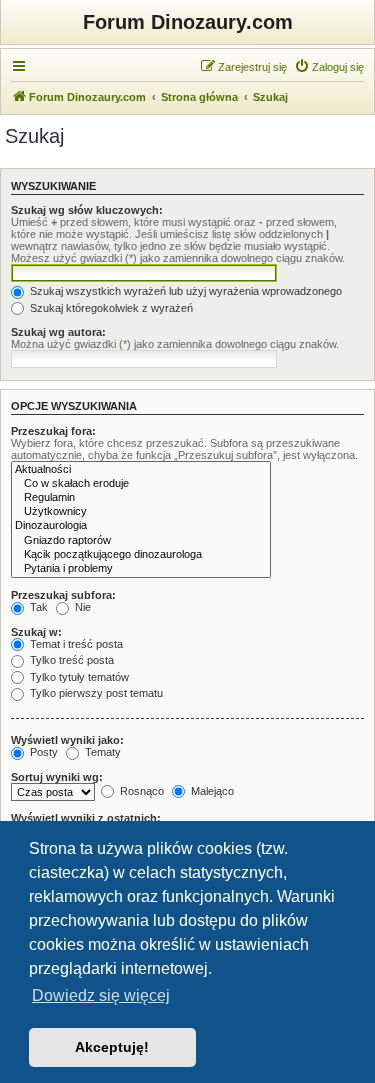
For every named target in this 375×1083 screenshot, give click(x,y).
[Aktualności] (141, 470)
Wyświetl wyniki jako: (67, 740)
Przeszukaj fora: (53, 431)
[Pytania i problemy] (141, 569)
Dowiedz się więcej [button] (101, 995)
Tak (37, 607)
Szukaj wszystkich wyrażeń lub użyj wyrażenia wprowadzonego (184, 291)
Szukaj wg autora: (58, 332)
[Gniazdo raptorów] (141, 541)
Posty (42, 752)
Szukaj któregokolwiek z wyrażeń (110, 308)
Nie (81, 607)
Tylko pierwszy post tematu (95, 693)
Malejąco (211, 791)
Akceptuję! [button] (112, 1047)
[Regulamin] (141, 498)
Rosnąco (140, 791)
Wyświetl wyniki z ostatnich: (86, 818)
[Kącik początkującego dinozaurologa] (141, 555)
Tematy (101, 752)
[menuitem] (329, 67)
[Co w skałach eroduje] (141, 484)
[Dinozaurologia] (141, 526)
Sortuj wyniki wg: (57, 777)
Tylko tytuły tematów (78, 677)
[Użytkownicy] (141, 512)
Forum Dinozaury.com (188, 22)
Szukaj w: (36, 632)
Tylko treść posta (70, 660)
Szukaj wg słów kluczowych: (87, 210)
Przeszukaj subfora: (63, 595)
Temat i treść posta (75, 644)
